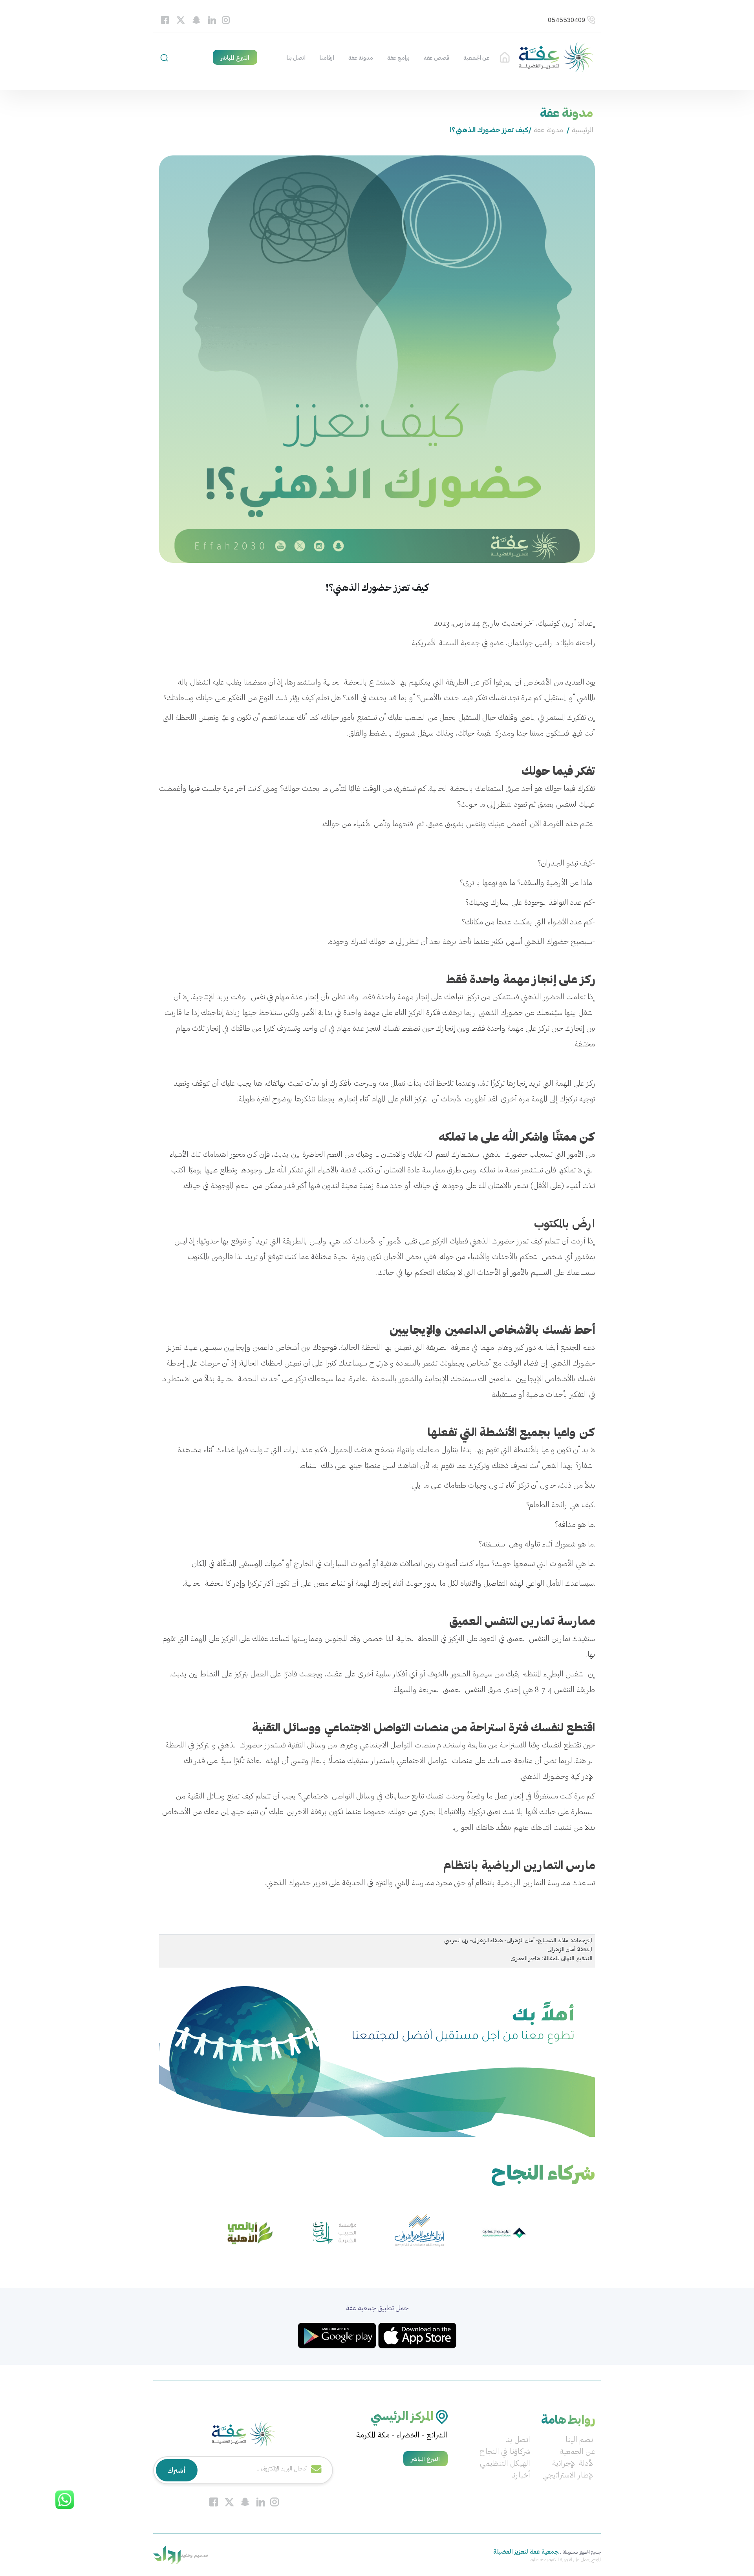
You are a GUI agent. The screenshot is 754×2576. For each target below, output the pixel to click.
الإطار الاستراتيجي (569, 2476)
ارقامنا (327, 58)
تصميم (200, 2555)
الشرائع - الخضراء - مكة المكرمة (402, 2435)
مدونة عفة (361, 58)
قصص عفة (436, 58)
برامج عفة (398, 58)
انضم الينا (580, 2440)
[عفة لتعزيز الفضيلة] (556, 58)
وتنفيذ (187, 2555)
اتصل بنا (296, 58)
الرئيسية (505, 58)
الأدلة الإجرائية (574, 2464)
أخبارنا (521, 2476)
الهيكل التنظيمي (505, 2464)
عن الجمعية (477, 58)
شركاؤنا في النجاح (505, 2452)
